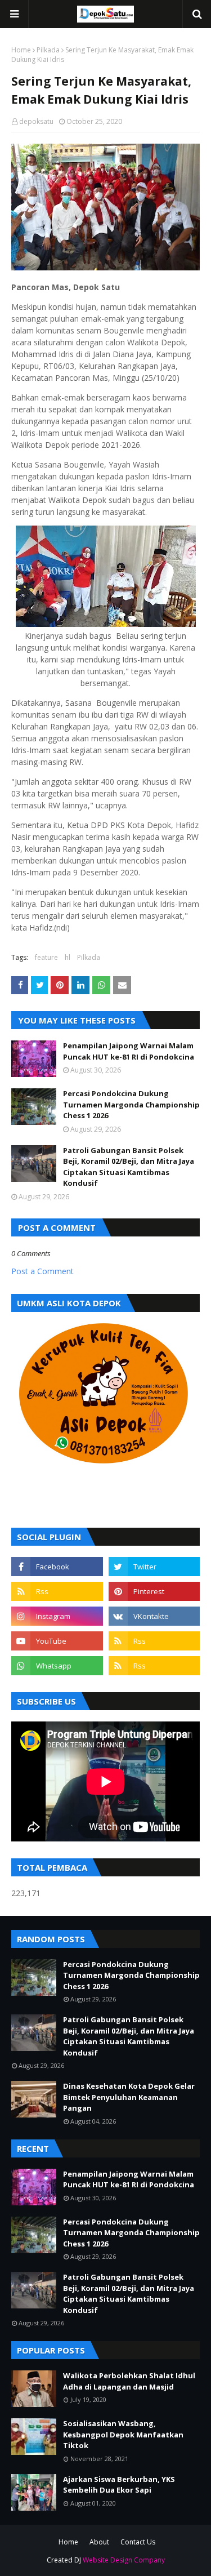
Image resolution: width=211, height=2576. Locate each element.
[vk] (154, 1616)
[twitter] (154, 1567)
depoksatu (36, 121)
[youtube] (57, 1641)
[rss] (57, 1591)
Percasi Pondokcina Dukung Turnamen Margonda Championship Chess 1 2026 (131, 1104)
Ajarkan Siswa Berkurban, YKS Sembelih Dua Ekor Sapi (119, 2485)
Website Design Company (124, 2560)
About (99, 2542)
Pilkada (48, 50)
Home (21, 50)
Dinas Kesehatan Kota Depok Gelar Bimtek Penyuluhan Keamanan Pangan (129, 2097)
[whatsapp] (57, 1666)
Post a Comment (42, 1271)
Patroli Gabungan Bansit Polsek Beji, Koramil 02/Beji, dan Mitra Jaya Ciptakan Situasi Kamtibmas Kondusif (129, 1167)
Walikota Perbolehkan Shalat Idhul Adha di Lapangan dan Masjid (129, 2381)
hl (68, 957)
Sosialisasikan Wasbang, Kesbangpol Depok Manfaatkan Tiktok (123, 2434)
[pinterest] (154, 1591)
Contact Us (138, 2542)
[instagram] (57, 1616)
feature (46, 957)
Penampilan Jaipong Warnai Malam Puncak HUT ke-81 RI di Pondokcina (129, 1051)
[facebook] (57, 1567)
